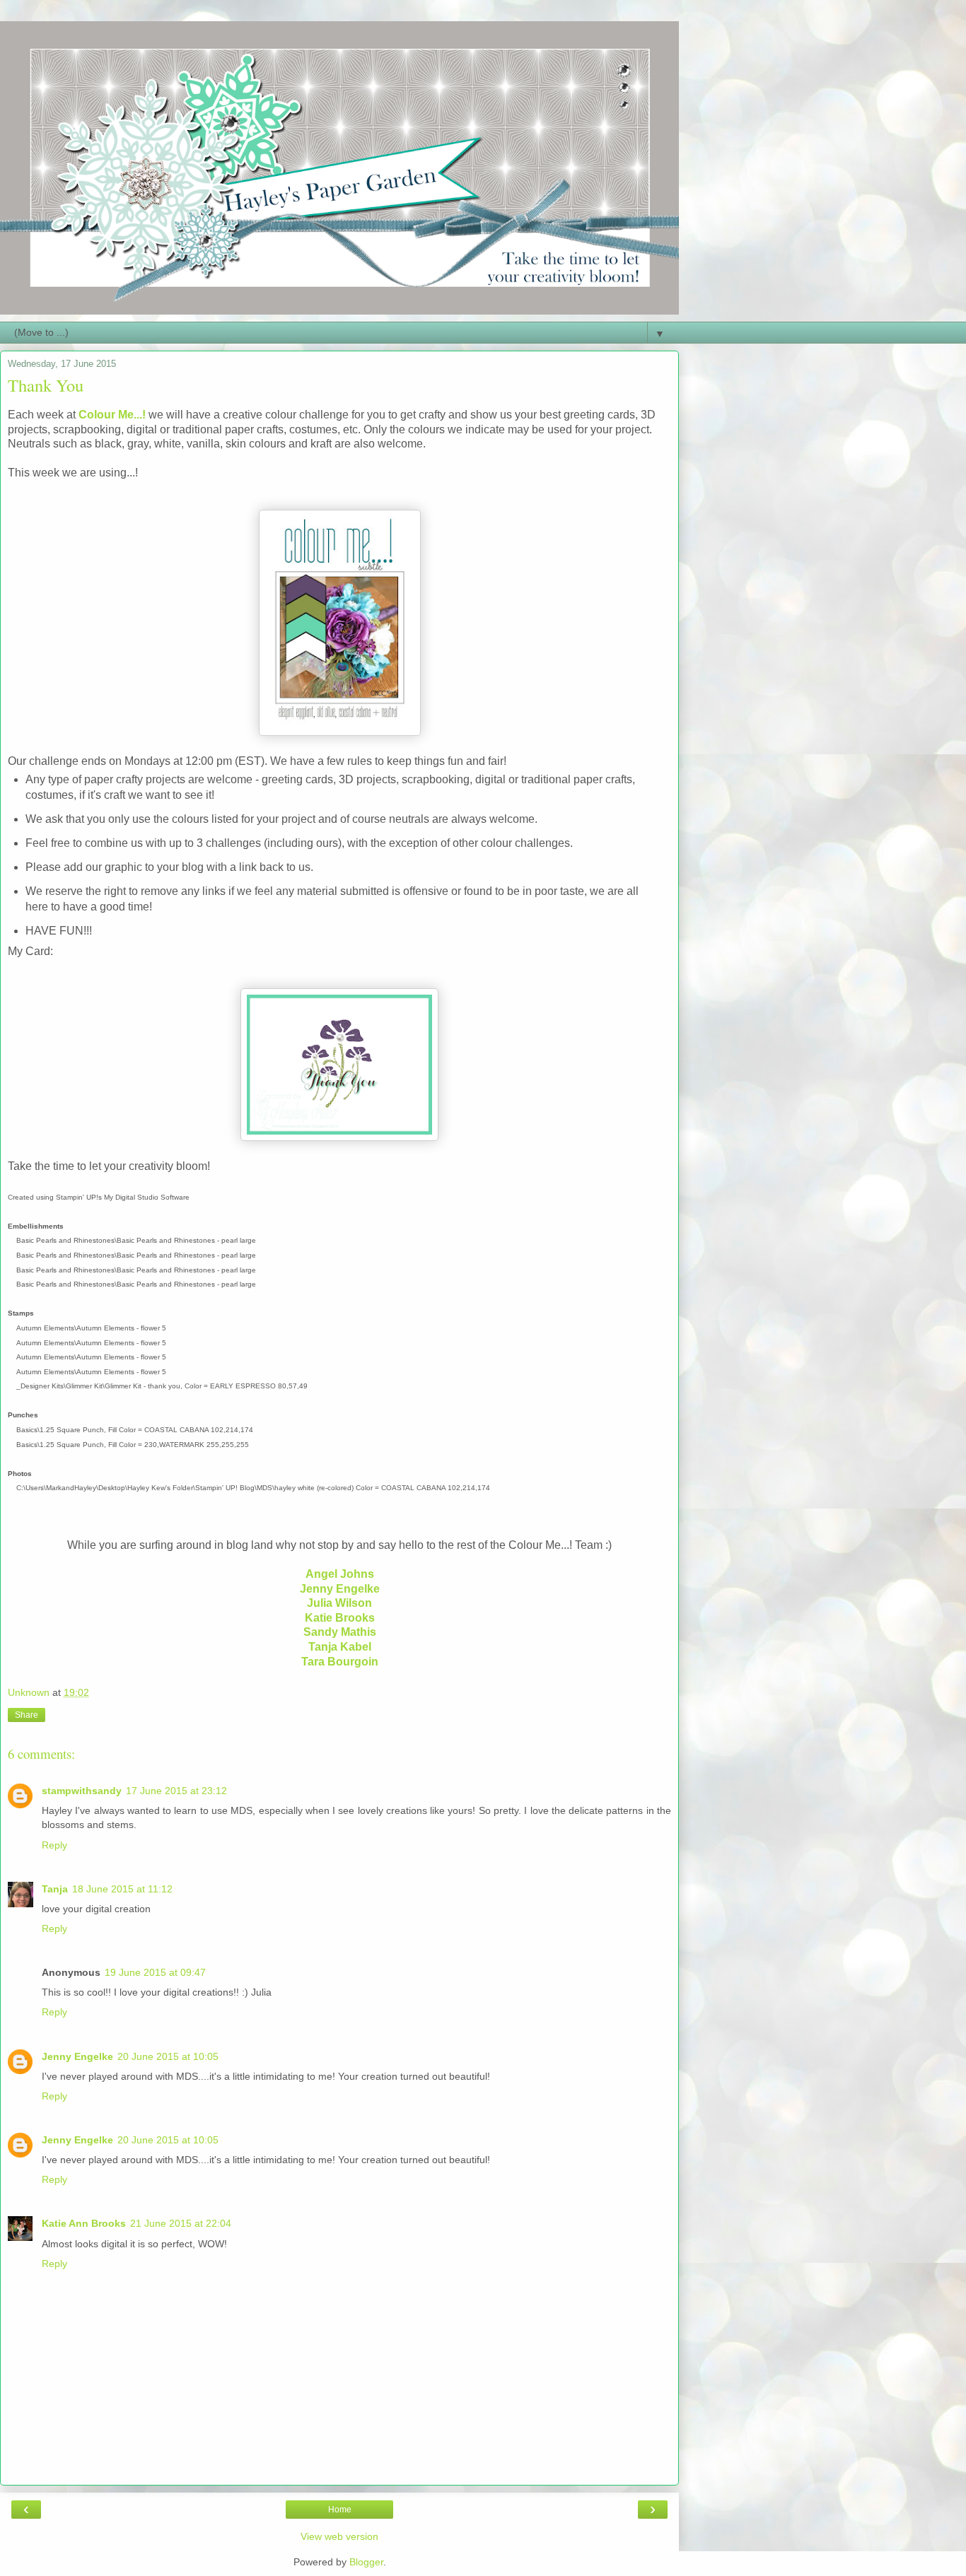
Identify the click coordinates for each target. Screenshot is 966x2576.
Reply (54, 1845)
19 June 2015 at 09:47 (155, 1972)
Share (27, 1715)
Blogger (366, 2562)
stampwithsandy (82, 1791)
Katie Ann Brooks (84, 2223)
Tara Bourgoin (340, 1662)
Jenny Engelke (77, 2056)
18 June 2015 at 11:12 (122, 1889)
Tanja (55, 1889)
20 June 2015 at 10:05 (168, 2056)
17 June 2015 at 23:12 (176, 1791)
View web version (339, 2536)
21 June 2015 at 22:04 (181, 2223)
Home (340, 2510)
